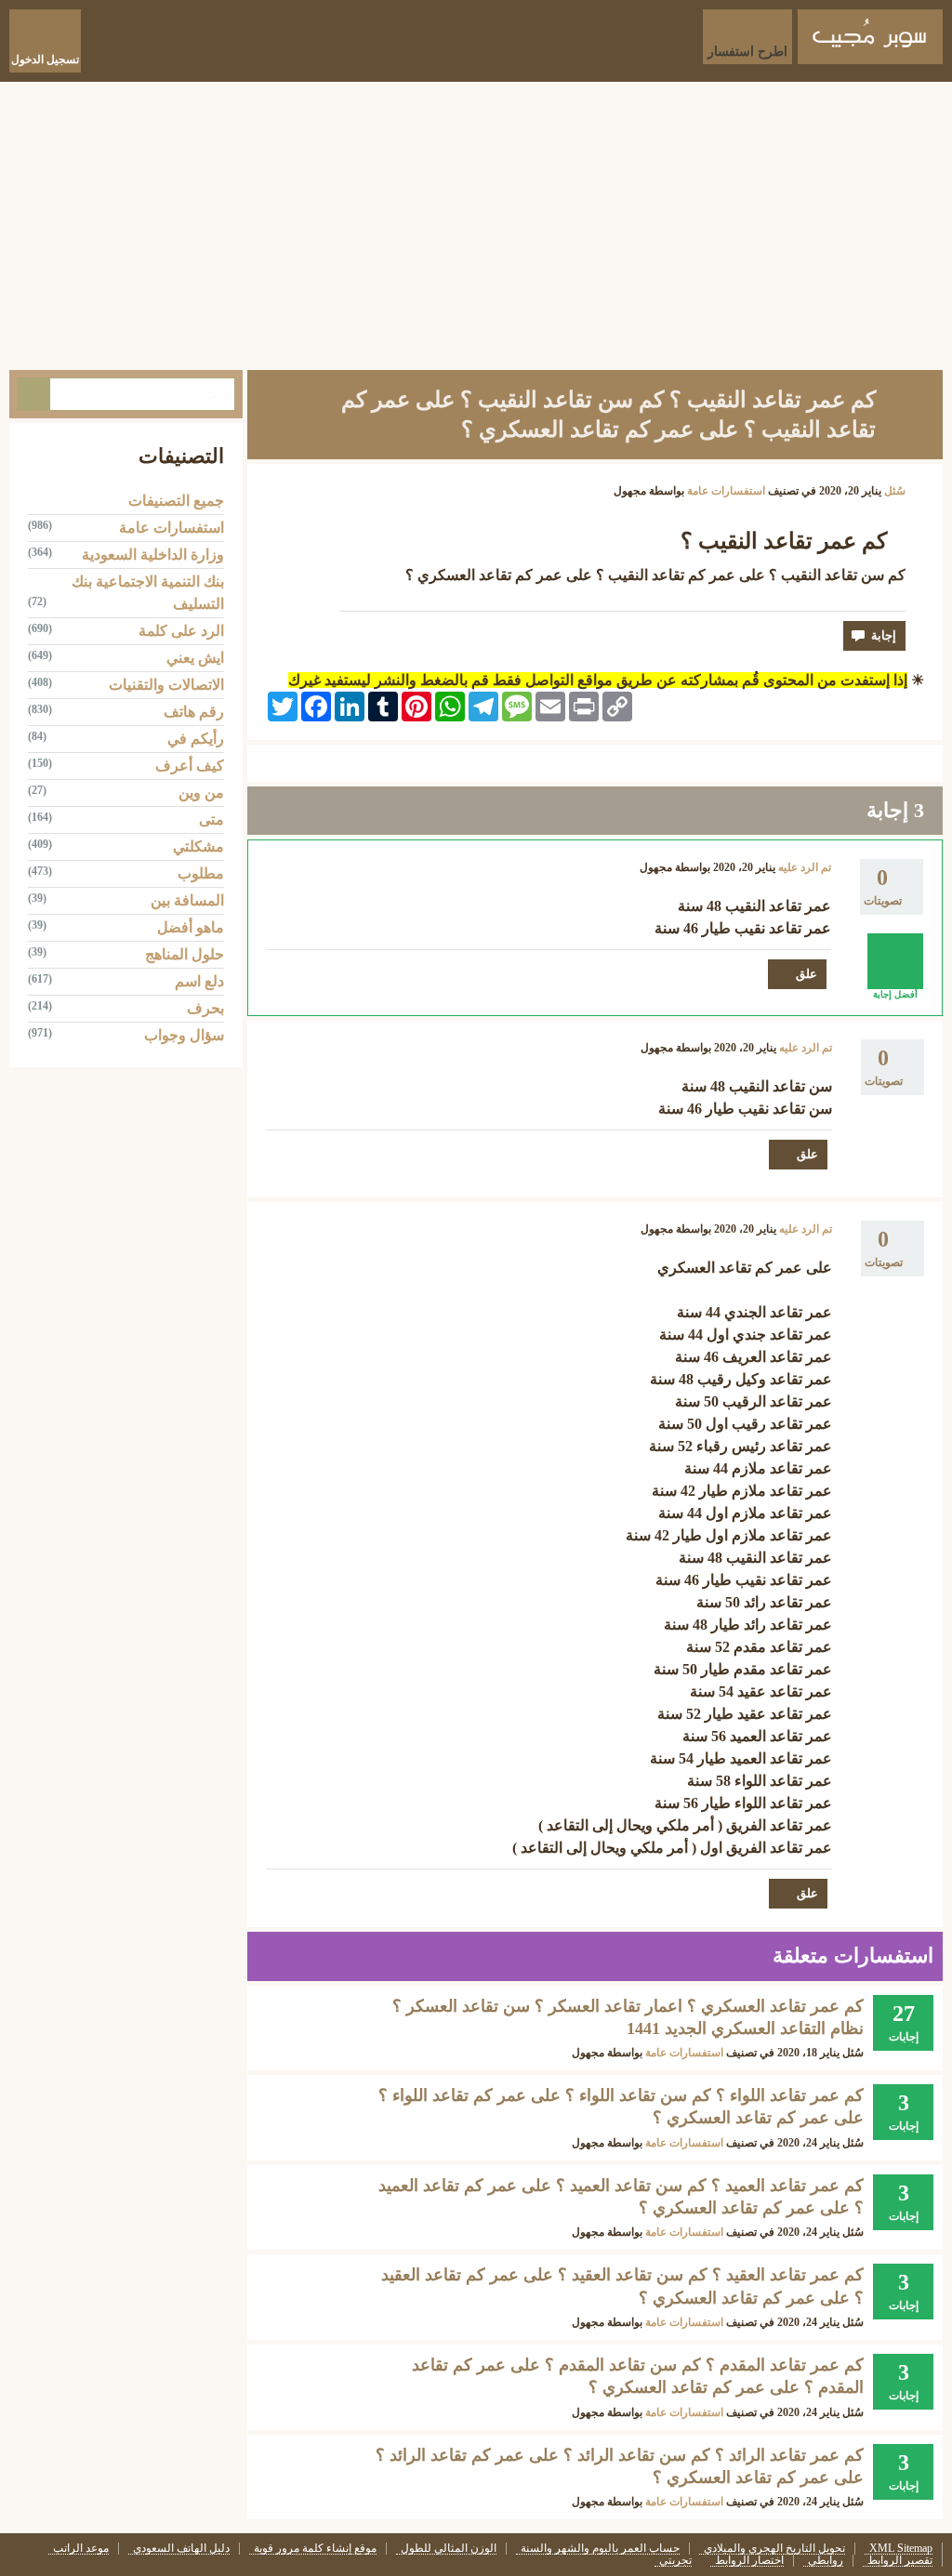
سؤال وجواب (184, 1035)
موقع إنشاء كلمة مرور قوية (315, 2549)
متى (212, 819)
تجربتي (675, 2561)
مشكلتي (198, 846)
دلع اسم (199, 981)
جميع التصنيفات (176, 501)
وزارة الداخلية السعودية (153, 555)
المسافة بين (187, 900)
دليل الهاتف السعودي (181, 2549)
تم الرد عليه (805, 867)
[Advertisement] (476, 221)
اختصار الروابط (749, 2561)
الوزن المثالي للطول (449, 2549)
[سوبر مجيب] (870, 37)
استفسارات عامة (726, 491)
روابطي (826, 2561)
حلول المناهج (185, 954)
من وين (201, 793)
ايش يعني (195, 658)
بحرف (205, 1008)
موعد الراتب (81, 2549)
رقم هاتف (194, 712)
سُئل (895, 491)
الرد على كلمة (181, 631)
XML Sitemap (901, 2549)
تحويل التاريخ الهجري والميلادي (774, 2549)
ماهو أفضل (191, 927)
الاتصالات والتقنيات (166, 685)
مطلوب (201, 873)
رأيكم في (196, 739)
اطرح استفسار (747, 52)
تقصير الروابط (900, 2561)
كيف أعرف (190, 766)
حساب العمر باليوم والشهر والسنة (600, 2549)
